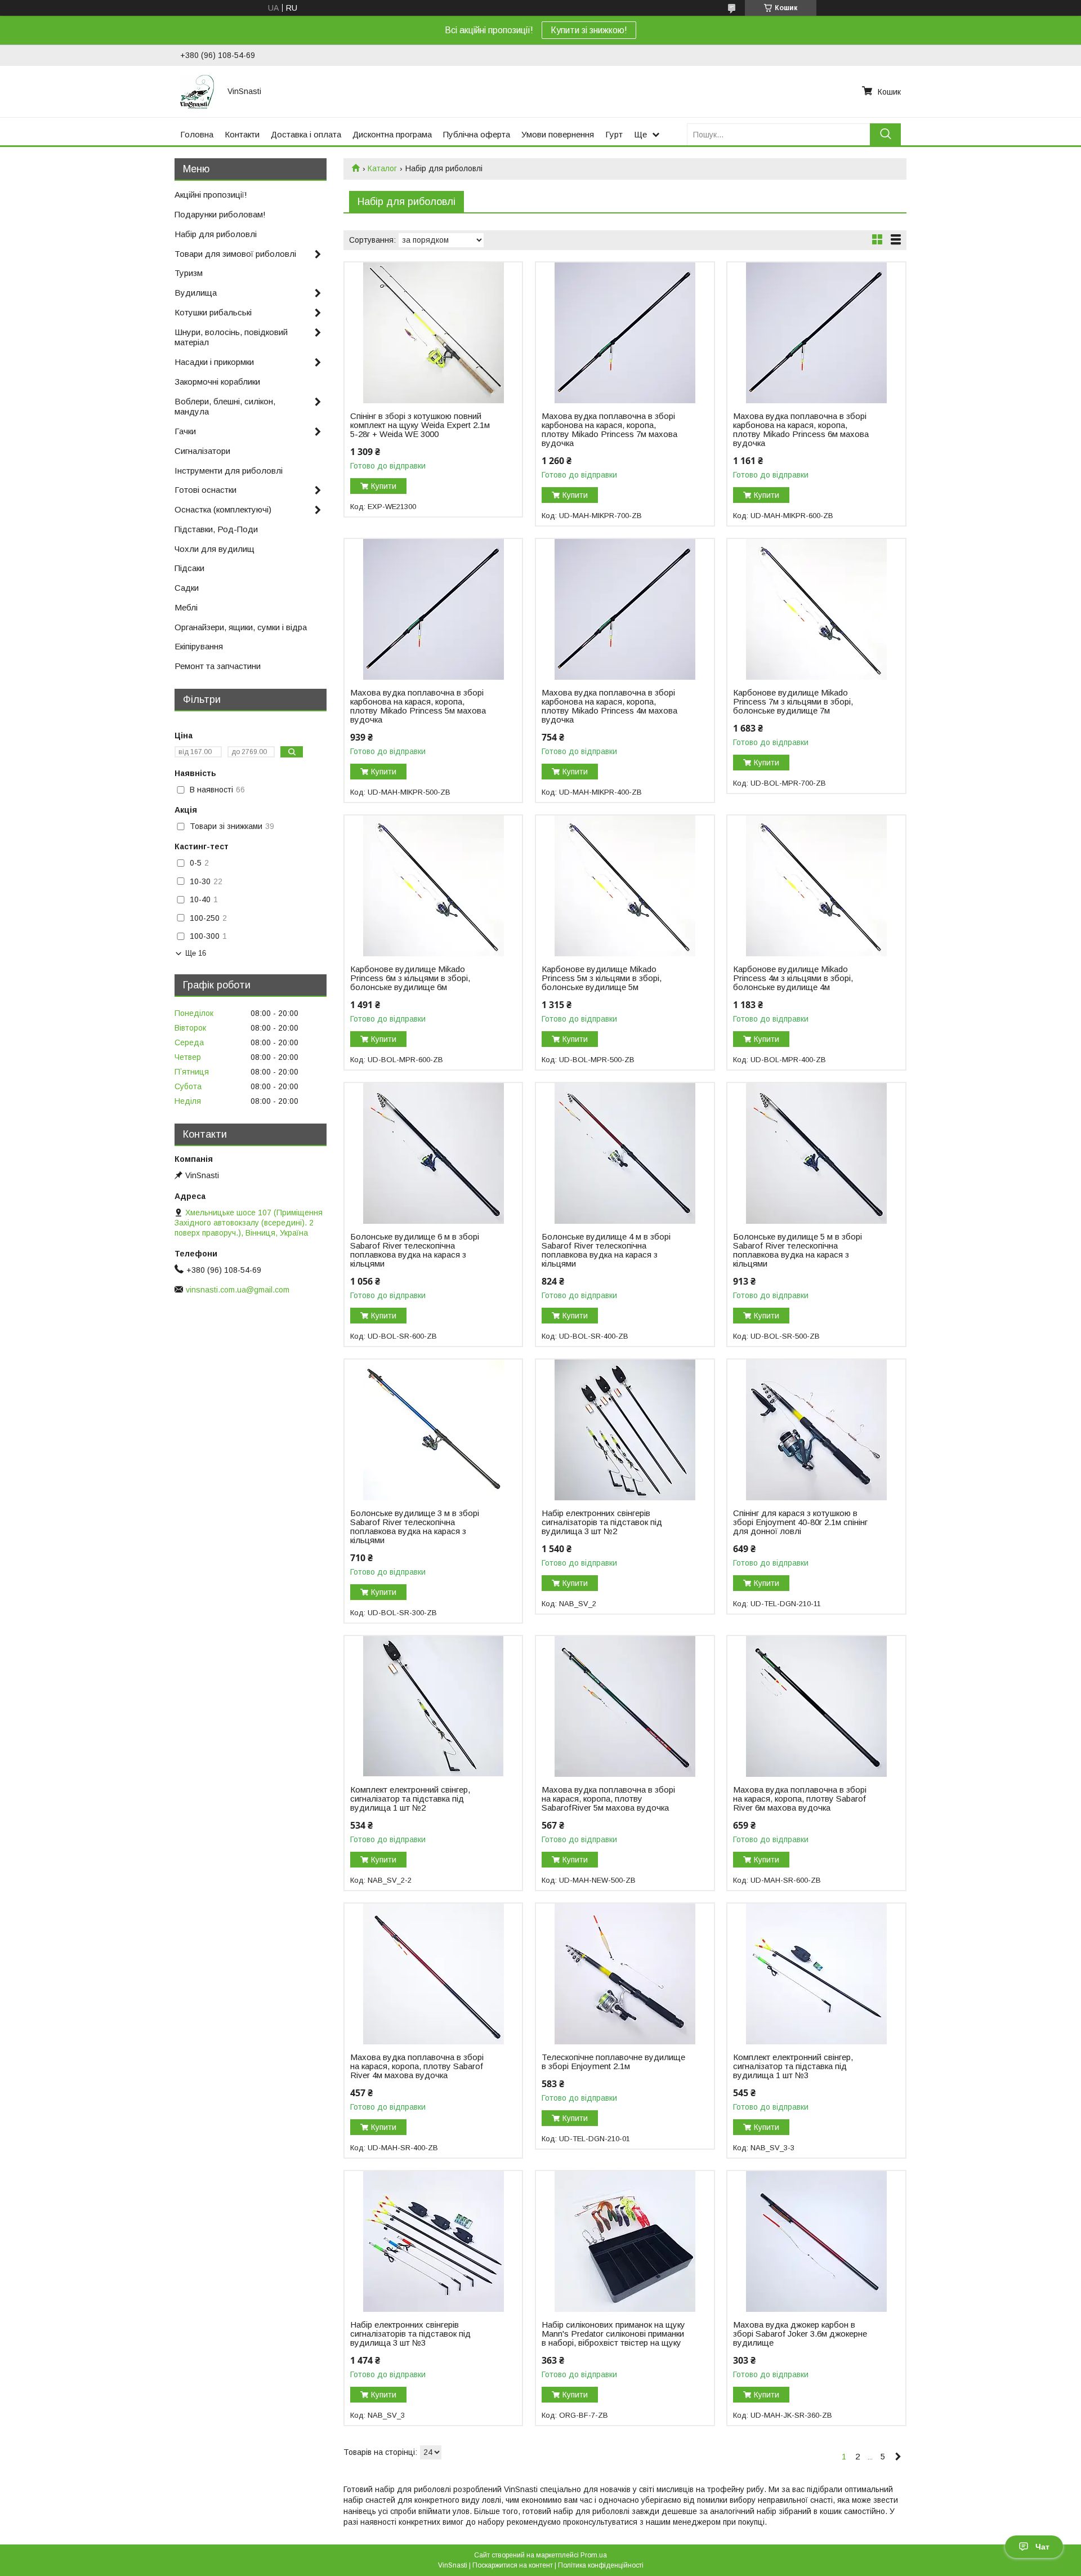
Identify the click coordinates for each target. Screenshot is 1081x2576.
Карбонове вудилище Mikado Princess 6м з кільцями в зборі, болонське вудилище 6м (410, 978)
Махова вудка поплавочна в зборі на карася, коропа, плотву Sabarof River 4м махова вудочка (417, 2066)
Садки (187, 588)
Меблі (186, 607)
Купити (384, 486)
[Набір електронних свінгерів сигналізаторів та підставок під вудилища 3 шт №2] (625, 1430)
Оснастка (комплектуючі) (223, 509)
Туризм (189, 273)
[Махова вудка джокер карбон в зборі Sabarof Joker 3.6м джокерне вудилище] (816, 2241)
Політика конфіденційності (601, 2565)
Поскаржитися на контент (513, 2565)
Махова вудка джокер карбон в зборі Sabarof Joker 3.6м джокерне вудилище (800, 2334)
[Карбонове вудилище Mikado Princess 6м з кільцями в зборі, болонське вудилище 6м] (433, 886)
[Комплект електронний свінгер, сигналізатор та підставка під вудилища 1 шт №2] (433, 1706)
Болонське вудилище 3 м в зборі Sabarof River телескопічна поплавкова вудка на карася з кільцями (415, 1527)
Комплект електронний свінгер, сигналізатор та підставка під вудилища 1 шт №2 (410, 1799)
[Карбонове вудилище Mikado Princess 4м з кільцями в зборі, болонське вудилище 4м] (816, 886)
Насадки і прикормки (214, 362)
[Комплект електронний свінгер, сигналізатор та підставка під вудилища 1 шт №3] (816, 1974)
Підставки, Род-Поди (216, 529)
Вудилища (196, 293)
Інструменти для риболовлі (229, 471)
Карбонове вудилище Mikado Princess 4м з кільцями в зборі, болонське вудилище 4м (793, 978)
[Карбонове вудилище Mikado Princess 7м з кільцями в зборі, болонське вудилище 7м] (816, 609)
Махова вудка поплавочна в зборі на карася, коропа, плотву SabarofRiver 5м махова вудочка (608, 1799)
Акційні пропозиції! (211, 195)
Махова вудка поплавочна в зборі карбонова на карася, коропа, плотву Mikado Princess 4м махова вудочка (609, 706)
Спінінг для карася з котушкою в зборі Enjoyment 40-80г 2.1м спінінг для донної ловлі (800, 1522)
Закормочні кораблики (217, 382)
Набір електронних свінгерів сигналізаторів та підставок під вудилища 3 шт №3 (410, 2334)
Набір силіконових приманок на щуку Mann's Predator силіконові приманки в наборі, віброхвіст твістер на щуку (613, 2334)
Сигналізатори (202, 451)
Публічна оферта (477, 134)
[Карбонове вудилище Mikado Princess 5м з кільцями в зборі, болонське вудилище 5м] (625, 886)
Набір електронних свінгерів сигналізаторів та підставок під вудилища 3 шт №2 (602, 1522)
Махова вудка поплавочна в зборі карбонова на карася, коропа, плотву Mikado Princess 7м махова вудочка (609, 430)
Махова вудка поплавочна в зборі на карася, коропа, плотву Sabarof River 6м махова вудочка (800, 1799)
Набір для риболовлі (216, 234)
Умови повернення (558, 134)
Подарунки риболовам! (220, 214)
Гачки (185, 431)
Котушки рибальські (213, 312)
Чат (1042, 2547)
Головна (197, 134)
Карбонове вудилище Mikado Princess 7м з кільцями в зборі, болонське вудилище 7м (793, 702)
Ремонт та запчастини (218, 666)
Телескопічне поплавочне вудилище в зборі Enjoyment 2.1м (613, 2062)
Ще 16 (196, 953)
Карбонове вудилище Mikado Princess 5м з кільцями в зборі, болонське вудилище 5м (602, 978)
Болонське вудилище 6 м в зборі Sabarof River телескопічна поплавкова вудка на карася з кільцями (415, 1250)
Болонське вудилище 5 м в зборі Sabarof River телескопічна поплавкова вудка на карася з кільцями (798, 1250)
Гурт (614, 134)
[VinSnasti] (197, 91)
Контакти (242, 134)
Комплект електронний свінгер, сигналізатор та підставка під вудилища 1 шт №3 (793, 2066)
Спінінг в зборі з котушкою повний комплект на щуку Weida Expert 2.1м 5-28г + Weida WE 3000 (420, 425)
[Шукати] (885, 134)
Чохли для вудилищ (215, 549)
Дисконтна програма (392, 134)
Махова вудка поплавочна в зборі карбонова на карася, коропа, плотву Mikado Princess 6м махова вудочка (801, 430)
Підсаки (189, 568)
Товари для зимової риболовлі (235, 254)
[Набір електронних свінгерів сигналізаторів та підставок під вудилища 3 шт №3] (433, 2241)
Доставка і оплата (306, 134)
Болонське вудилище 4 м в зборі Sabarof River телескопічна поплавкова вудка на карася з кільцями (606, 1250)
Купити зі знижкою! (589, 30)
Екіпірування (199, 646)
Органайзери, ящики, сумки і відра (241, 627)
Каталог (382, 168)
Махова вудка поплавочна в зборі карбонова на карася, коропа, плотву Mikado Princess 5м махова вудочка (418, 706)
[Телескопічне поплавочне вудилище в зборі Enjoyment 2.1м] (625, 1974)
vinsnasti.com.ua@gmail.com (238, 1290)
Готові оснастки (206, 490)
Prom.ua (594, 2555)
